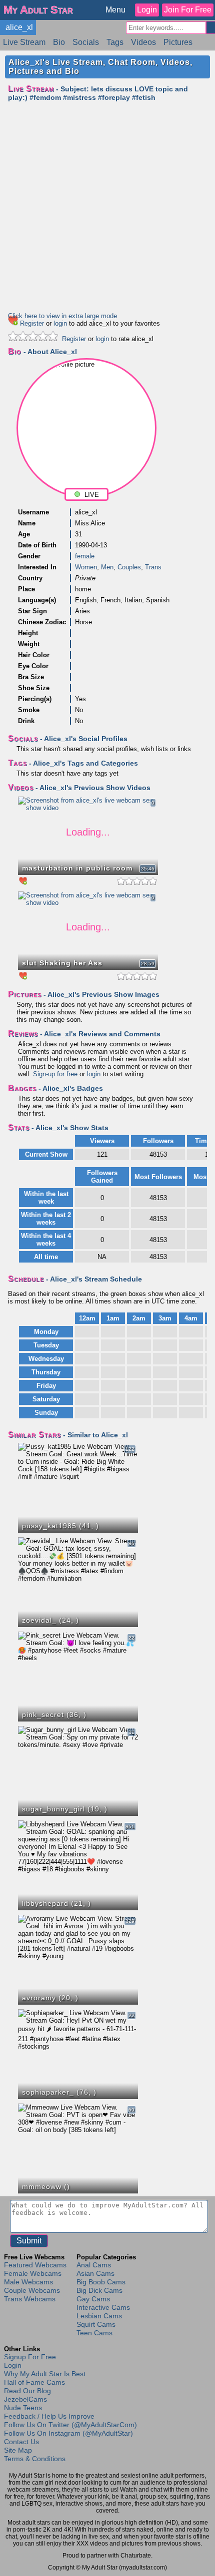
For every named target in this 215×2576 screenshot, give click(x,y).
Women (86, 567)
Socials (86, 42)
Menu (115, 10)
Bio (59, 42)
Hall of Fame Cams (34, 2382)
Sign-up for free (55, 1074)
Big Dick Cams (99, 2290)
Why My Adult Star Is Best (45, 2374)
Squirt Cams (96, 2324)
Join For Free (188, 10)
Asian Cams (95, 2273)
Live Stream (24, 42)
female (85, 556)
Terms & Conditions (35, 2459)
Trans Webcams (30, 2299)
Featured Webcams (35, 2265)
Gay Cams (93, 2299)
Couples (129, 567)
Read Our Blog (27, 2391)
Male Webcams (28, 2282)
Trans (153, 567)
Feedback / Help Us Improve (49, 2416)
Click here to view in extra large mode (62, 316)
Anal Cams (94, 2265)
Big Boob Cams (101, 2282)
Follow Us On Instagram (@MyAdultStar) (68, 2433)
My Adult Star (38, 10)
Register (32, 323)
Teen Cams (94, 2333)
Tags (115, 42)
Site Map (18, 2450)
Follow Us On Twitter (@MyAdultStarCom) (70, 2425)
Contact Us (21, 2442)
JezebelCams (25, 2399)
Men (107, 567)
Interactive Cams (103, 2307)
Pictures (178, 42)
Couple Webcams (32, 2290)
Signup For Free (30, 2357)
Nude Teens (23, 2408)
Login (147, 10)
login (60, 323)
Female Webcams (33, 2273)
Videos (143, 42)
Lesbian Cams (99, 2316)
